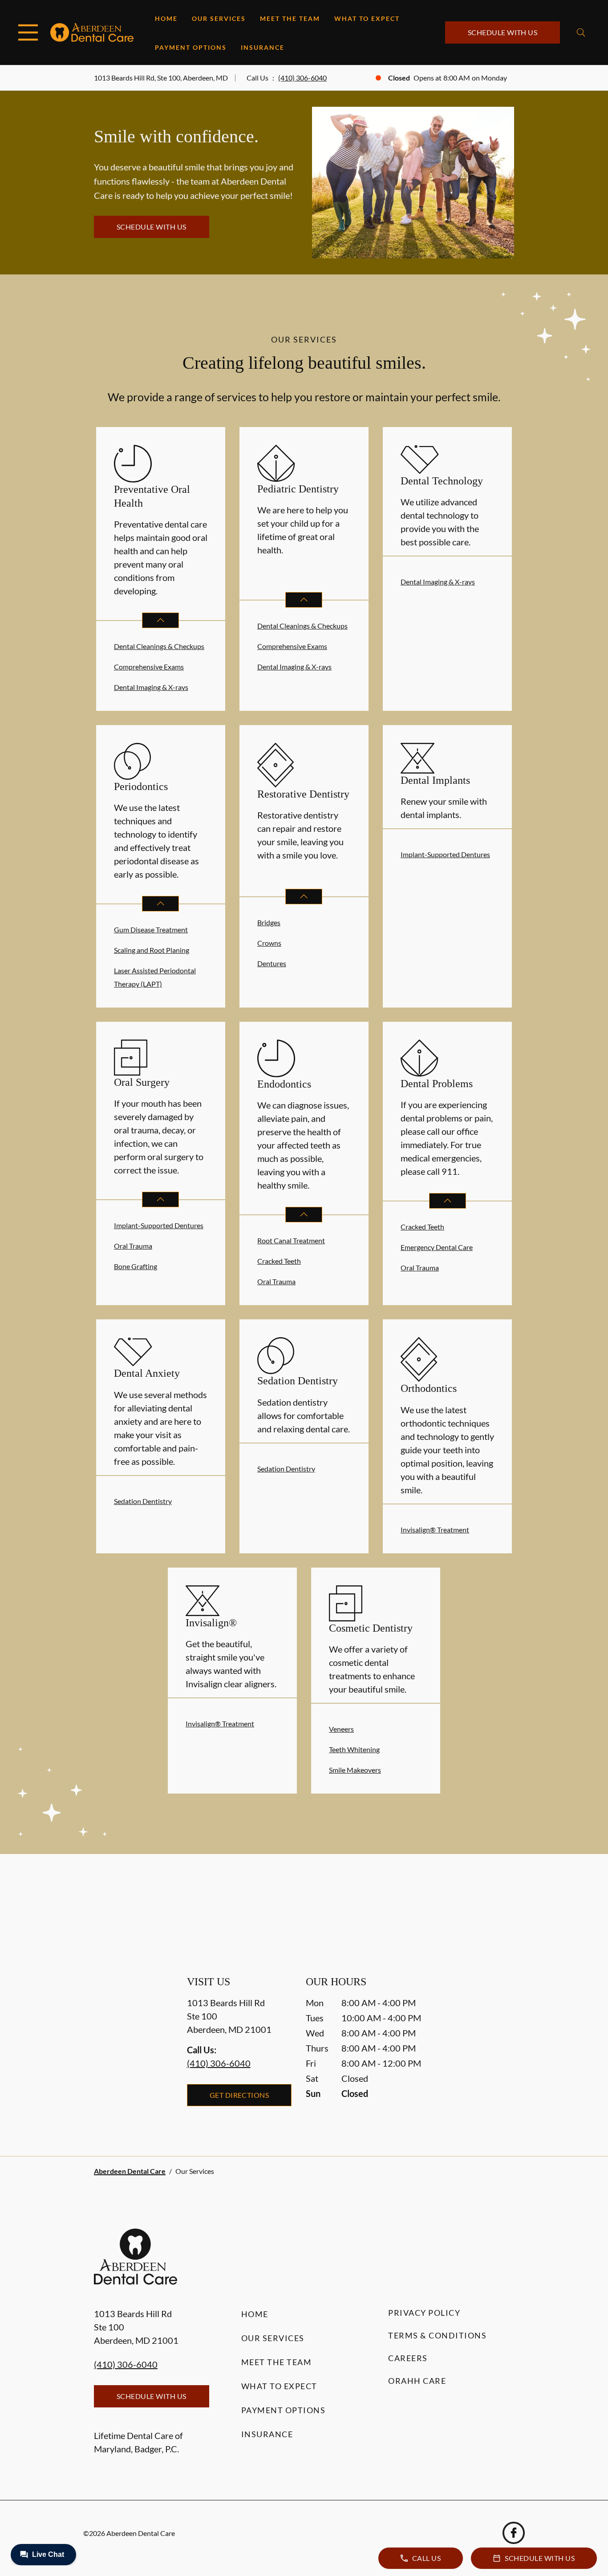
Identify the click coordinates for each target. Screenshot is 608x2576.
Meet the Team (290, 18)
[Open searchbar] (581, 32)
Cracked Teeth (279, 1261)
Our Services (219, 18)
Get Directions (239, 2095)
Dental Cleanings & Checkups (159, 646)
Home (166, 18)
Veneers (341, 1729)
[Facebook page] (514, 2533)
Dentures (272, 963)
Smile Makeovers (355, 1770)
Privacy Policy (424, 2313)
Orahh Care (417, 2381)
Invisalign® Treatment (435, 1530)
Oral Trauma (133, 1246)
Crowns (269, 943)
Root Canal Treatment (291, 1240)
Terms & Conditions (437, 2335)
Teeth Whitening (354, 1749)
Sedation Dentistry (143, 1501)
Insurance (263, 47)
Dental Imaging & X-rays (151, 687)
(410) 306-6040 (302, 78)
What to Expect (367, 18)
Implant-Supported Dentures (445, 854)
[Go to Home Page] (92, 32)
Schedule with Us (503, 32)
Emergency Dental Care (437, 1247)
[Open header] (28, 32)
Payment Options (191, 47)
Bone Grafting (136, 1266)
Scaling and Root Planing (152, 950)
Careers (408, 2358)
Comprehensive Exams (149, 667)
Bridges (269, 922)
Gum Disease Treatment (151, 929)
